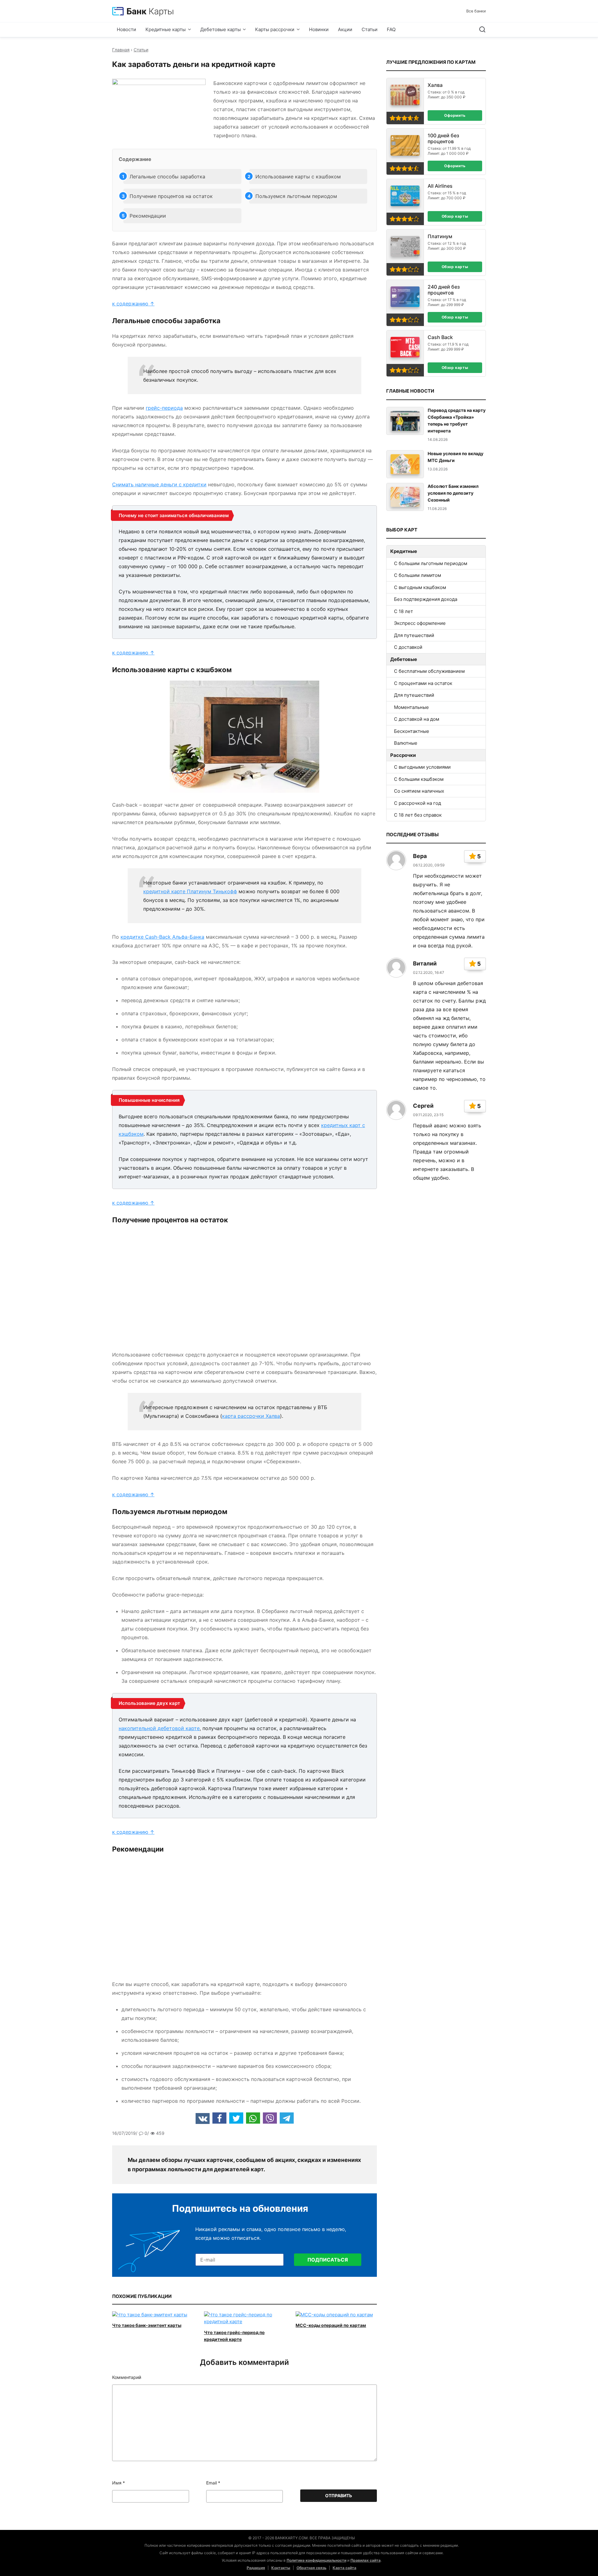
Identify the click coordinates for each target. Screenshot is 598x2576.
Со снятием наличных (419, 791)
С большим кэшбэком (419, 779)
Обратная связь (311, 2568)
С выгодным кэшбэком (420, 587)
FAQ (391, 29)
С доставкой (408, 647)
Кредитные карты (166, 29)
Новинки (319, 29)
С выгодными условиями (422, 767)
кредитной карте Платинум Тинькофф (190, 891)
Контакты (281, 2568)
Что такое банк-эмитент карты (147, 2325)
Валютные (406, 743)
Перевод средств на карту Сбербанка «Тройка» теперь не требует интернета (457, 420)
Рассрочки (403, 755)
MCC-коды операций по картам (331, 2325)
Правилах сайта (365, 2560)
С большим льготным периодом (431, 563)
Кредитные (404, 551)
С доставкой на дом (417, 719)
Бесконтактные (412, 731)
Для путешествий (414, 635)
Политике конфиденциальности (316, 2560)
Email (213, 2483)
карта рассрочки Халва (251, 1416)
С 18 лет (403, 611)
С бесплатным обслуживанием (429, 671)
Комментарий (127, 2377)
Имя (119, 2483)
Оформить (455, 115)
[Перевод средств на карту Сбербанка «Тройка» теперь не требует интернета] (405, 421)
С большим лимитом (418, 575)
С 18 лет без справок (418, 815)
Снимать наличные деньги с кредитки (159, 484)
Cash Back (440, 337)
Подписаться (328, 2260)
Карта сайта (344, 2568)
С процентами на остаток (423, 683)
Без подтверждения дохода (426, 599)
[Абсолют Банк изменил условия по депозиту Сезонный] (405, 497)
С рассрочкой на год (418, 803)
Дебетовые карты (221, 29)
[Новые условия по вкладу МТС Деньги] (405, 464)
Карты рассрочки (275, 29)
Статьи (370, 29)
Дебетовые (404, 659)
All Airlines (440, 186)
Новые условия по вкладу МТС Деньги (456, 457)
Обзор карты (455, 216)
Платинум (440, 236)
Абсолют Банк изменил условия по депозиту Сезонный (453, 493)
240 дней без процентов (444, 290)
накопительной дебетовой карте (159, 1728)
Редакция (256, 2568)
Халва (435, 85)
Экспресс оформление (420, 623)
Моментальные (411, 707)
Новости (126, 29)
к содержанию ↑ (133, 304)
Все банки (476, 11)
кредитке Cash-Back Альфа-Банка (162, 937)
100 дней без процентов (443, 139)
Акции (345, 29)
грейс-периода (164, 408)
